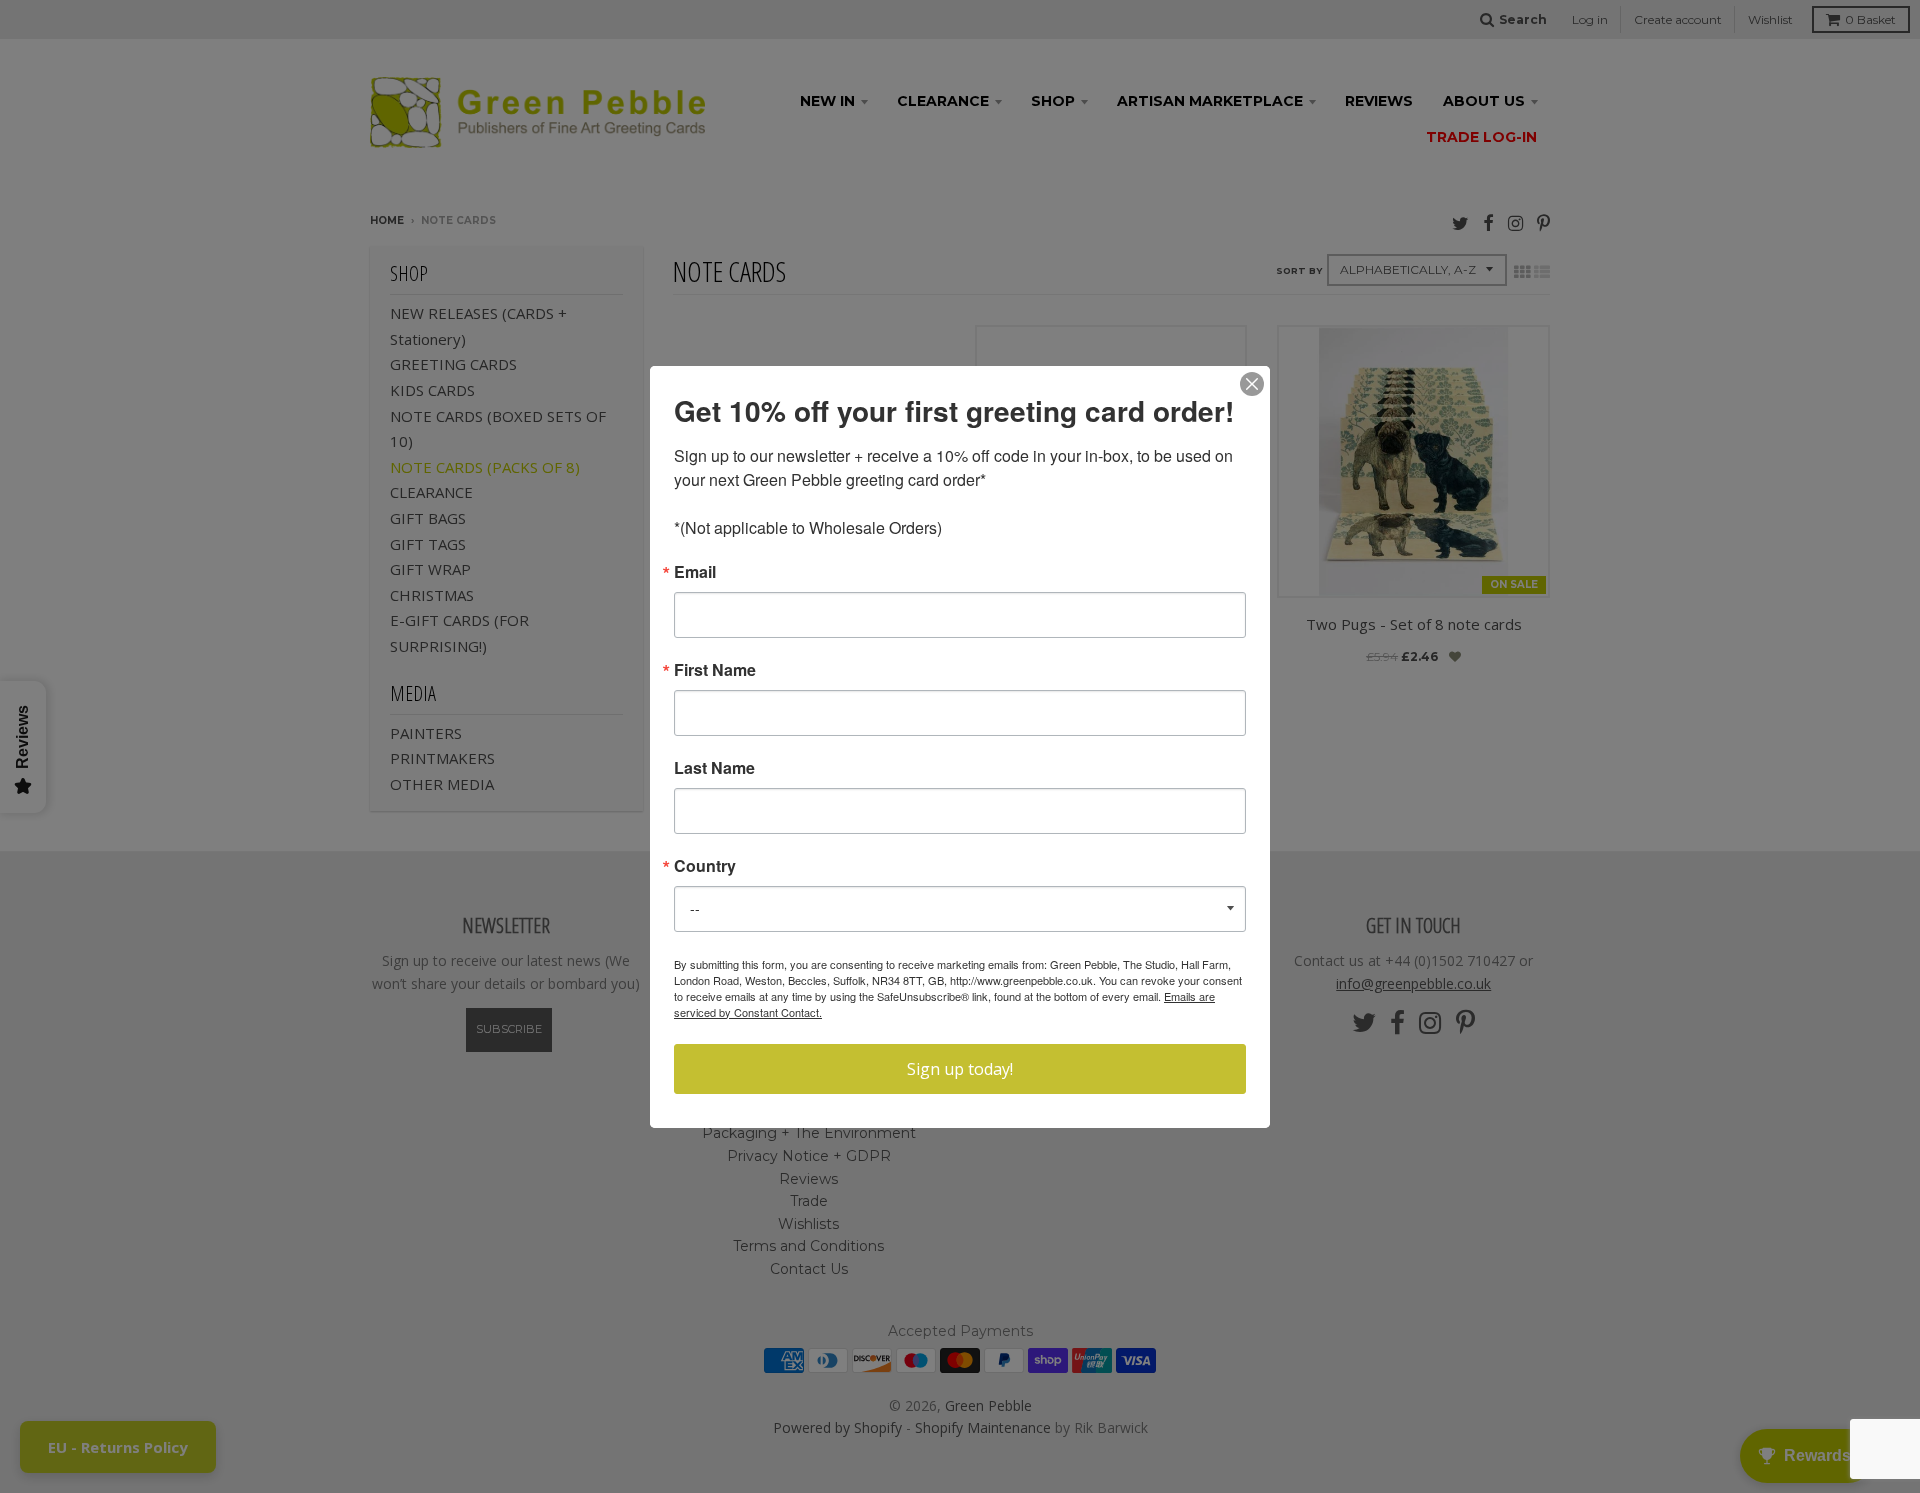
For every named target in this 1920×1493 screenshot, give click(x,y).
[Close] (1252, 384)
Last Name (714, 768)
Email (695, 572)
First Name (715, 670)
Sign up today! (960, 1069)
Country (705, 866)
